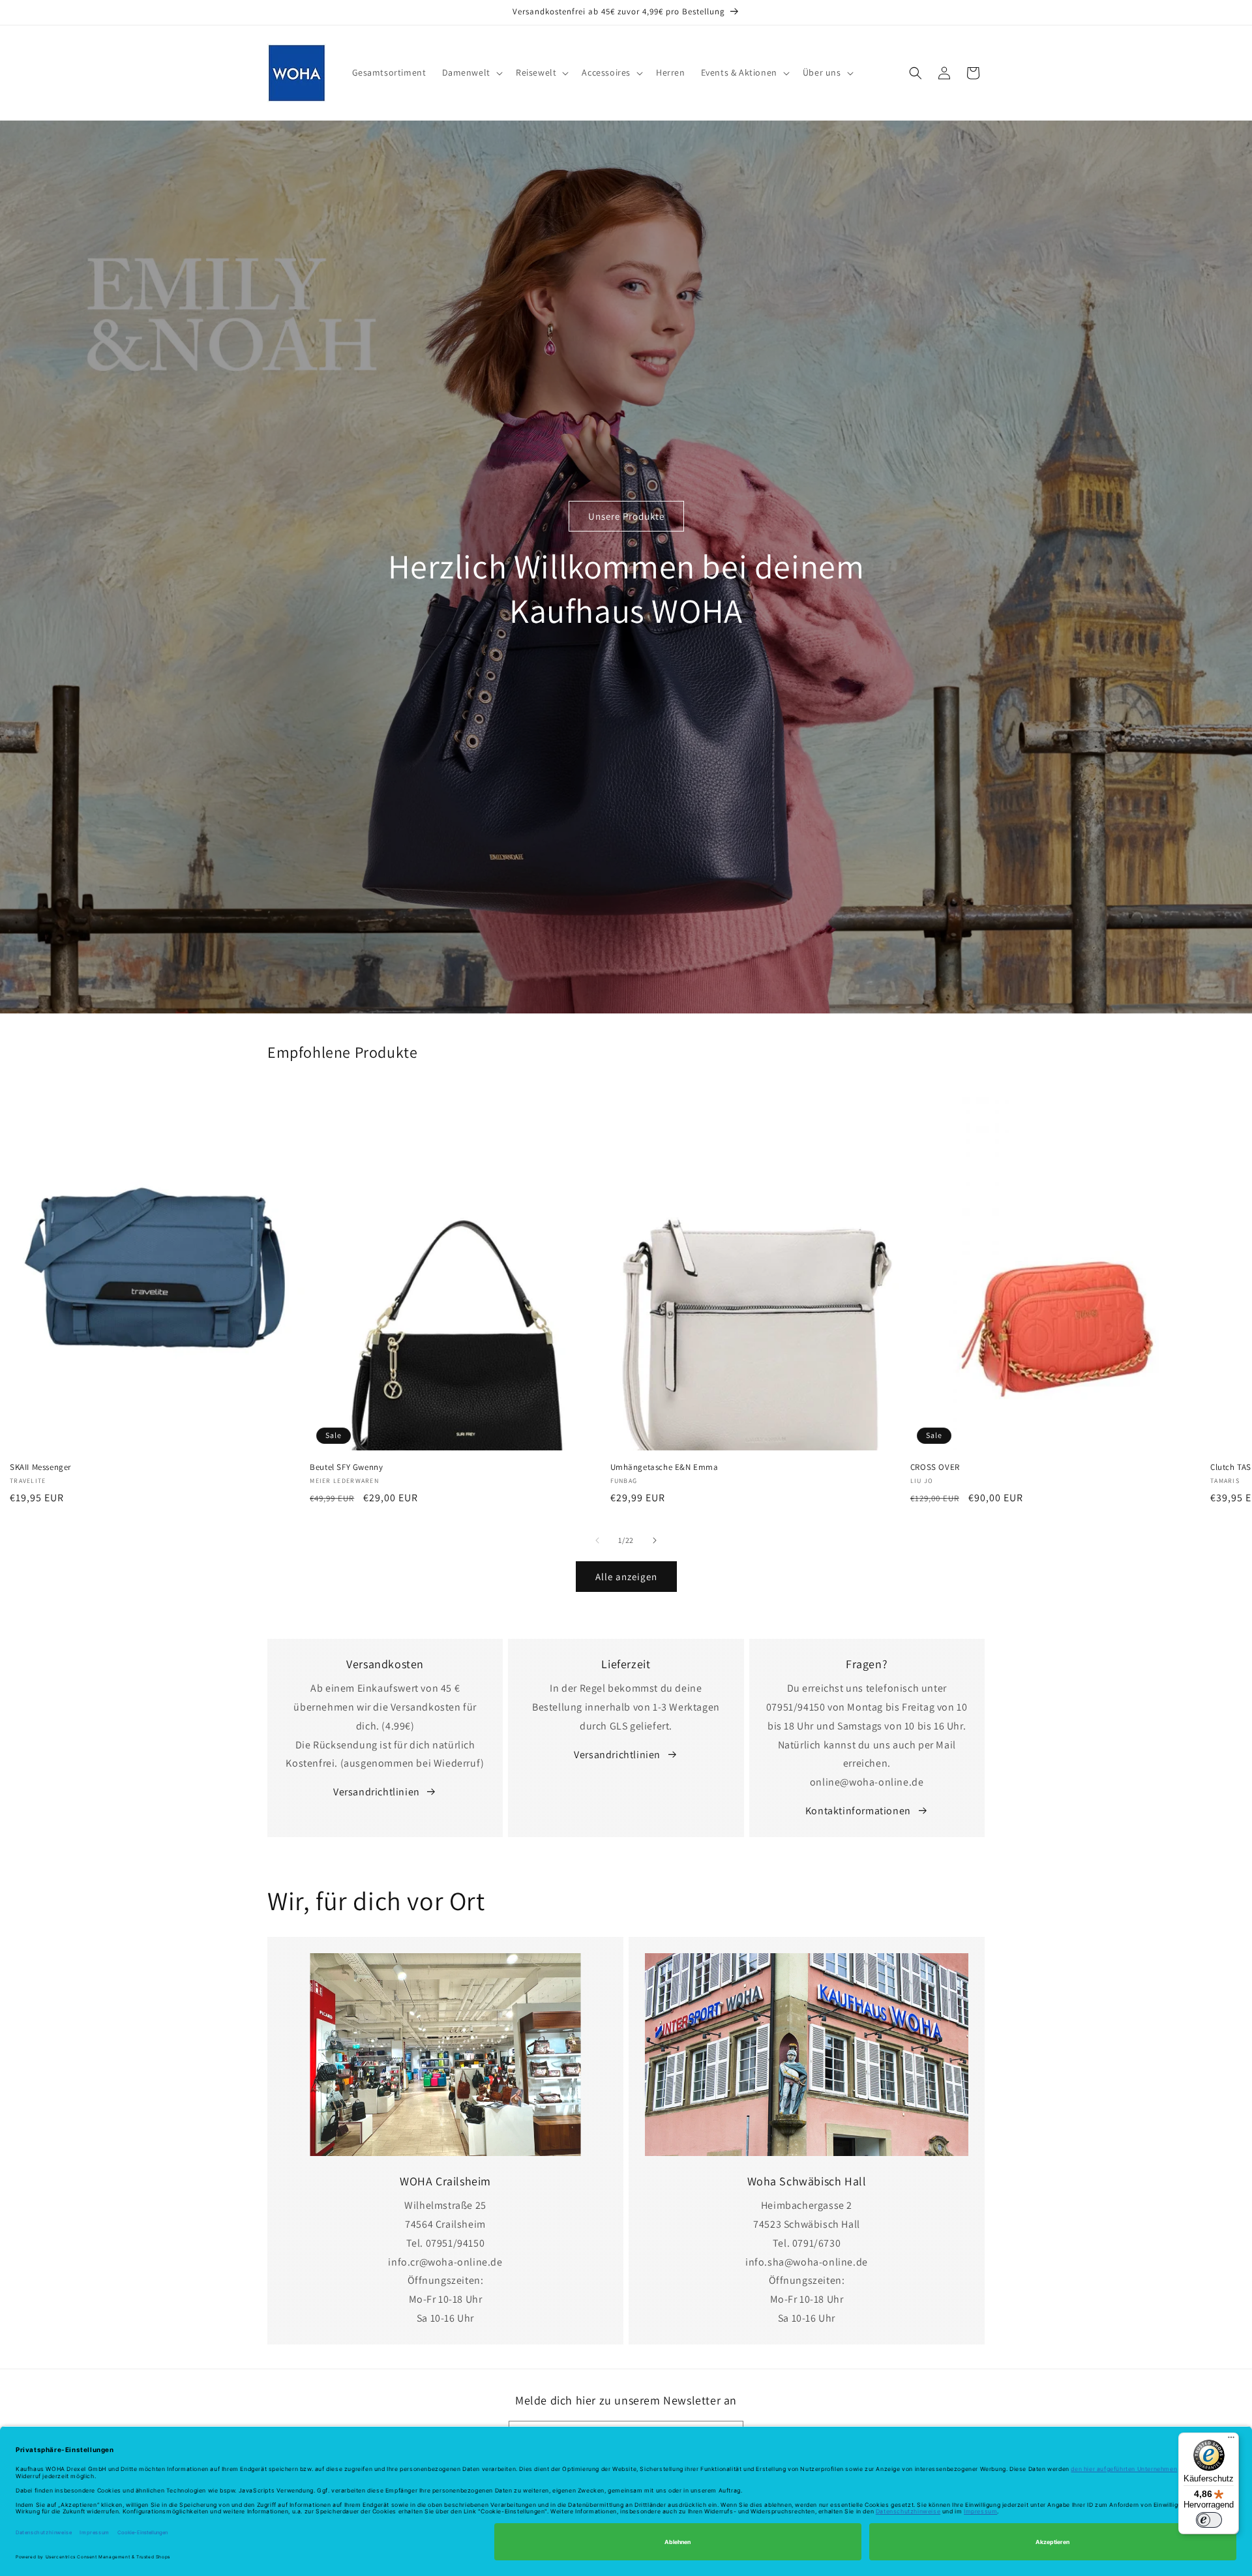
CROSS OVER (935, 1467)
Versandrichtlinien (377, 1792)
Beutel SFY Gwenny (346, 1467)
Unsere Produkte (626, 516)
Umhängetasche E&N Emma (664, 1467)
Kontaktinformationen (858, 1811)
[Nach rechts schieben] (655, 1540)
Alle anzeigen (626, 1576)
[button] (471, 72)
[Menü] (1231, 2440)
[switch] (1209, 2520)
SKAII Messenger (40, 1467)
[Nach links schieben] (597, 1540)
